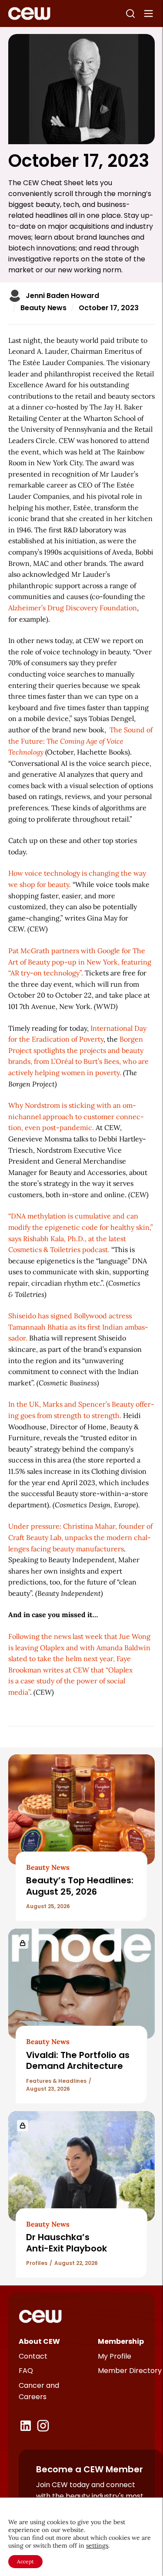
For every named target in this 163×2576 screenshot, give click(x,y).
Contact (33, 2356)
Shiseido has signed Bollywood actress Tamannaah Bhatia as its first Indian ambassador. (78, 1327)
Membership (121, 2341)
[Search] (130, 14)
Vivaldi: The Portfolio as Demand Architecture (78, 2060)
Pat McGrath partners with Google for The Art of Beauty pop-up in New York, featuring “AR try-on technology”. (80, 962)
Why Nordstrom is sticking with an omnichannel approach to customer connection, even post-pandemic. (76, 1116)
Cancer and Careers (39, 2391)
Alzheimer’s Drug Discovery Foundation (73, 608)
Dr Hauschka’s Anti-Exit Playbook (67, 2243)
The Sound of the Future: (80, 741)
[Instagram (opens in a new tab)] (43, 2426)
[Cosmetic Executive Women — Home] (29, 14)
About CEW (39, 2341)
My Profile (115, 2356)
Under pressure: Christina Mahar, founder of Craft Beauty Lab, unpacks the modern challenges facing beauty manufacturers (80, 1537)
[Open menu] (149, 14)
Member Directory (130, 2371)
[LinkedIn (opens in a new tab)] (26, 2426)
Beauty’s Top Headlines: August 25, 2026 (80, 1886)
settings (97, 2546)
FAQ (26, 2371)
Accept (25, 2561)
